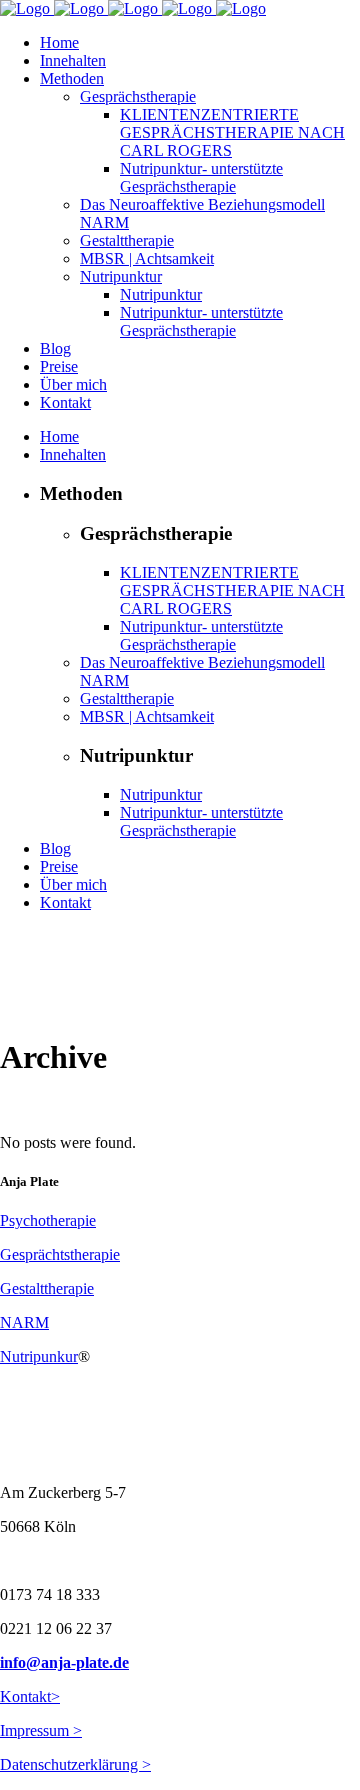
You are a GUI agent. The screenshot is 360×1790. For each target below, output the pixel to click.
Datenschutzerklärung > (75, 1764)
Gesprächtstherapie (60, 1254)
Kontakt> (30, 1696)
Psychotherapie (48, 1220)
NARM (24, 1322)
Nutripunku (36, 1356)
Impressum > (41, 1730)
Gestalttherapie (47, 1288)
